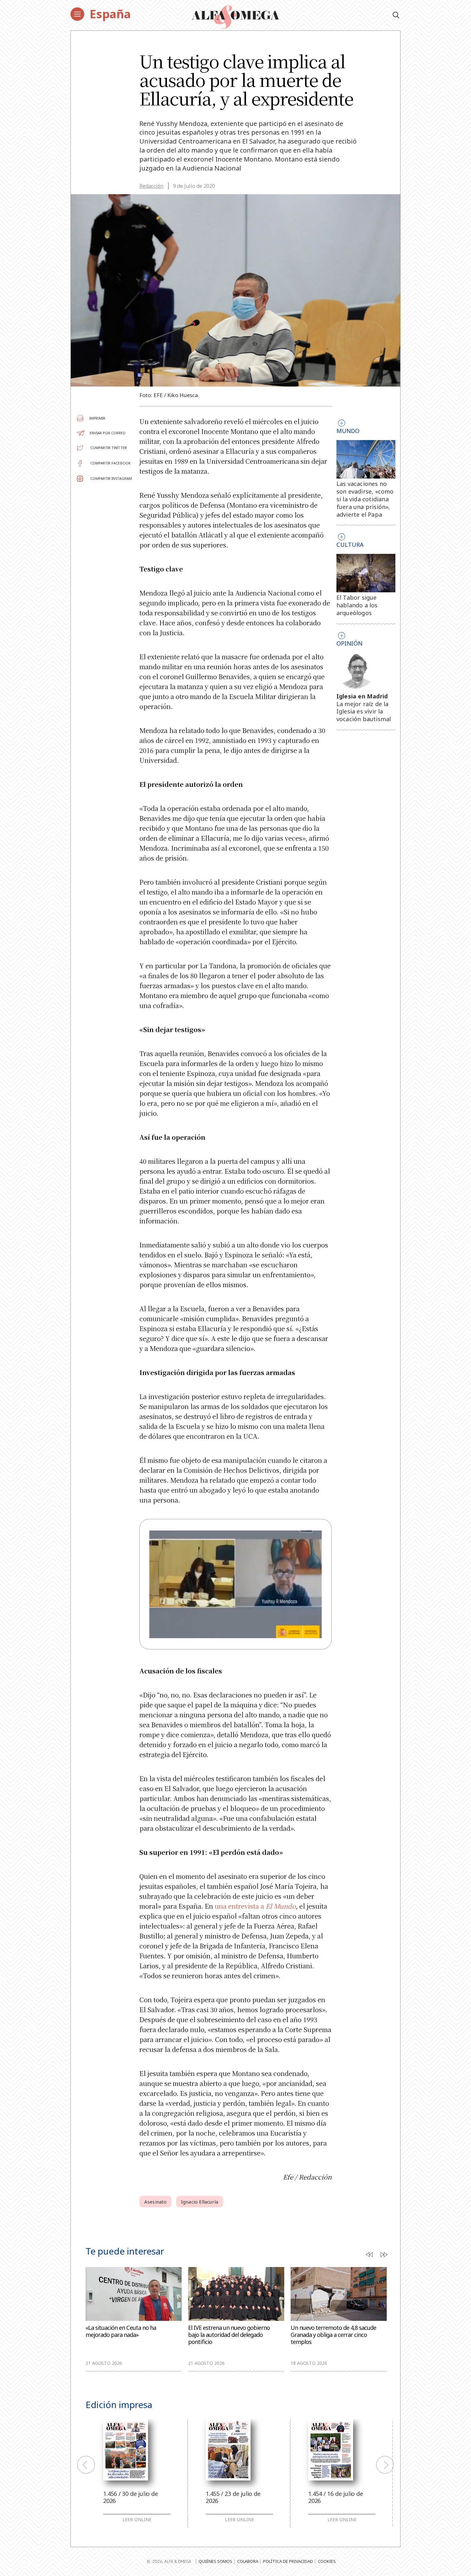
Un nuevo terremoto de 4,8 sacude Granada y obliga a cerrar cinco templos (333, 2335)
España (110, 14)
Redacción (151, 186)
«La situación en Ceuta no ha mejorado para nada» (121, 2331)
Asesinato (155, 2202)
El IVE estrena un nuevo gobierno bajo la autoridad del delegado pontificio (229, 2335)
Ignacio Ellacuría (200, 2202)
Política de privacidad (288, 2561)
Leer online (137, 2520)
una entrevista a (255, 1906)
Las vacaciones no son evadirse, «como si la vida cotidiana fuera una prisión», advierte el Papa (365, 499)
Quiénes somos (215, 2561)
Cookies (327, 2561)
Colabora (248, 2561)
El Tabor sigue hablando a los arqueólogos (357, 605)
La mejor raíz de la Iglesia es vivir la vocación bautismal (364, 712)
